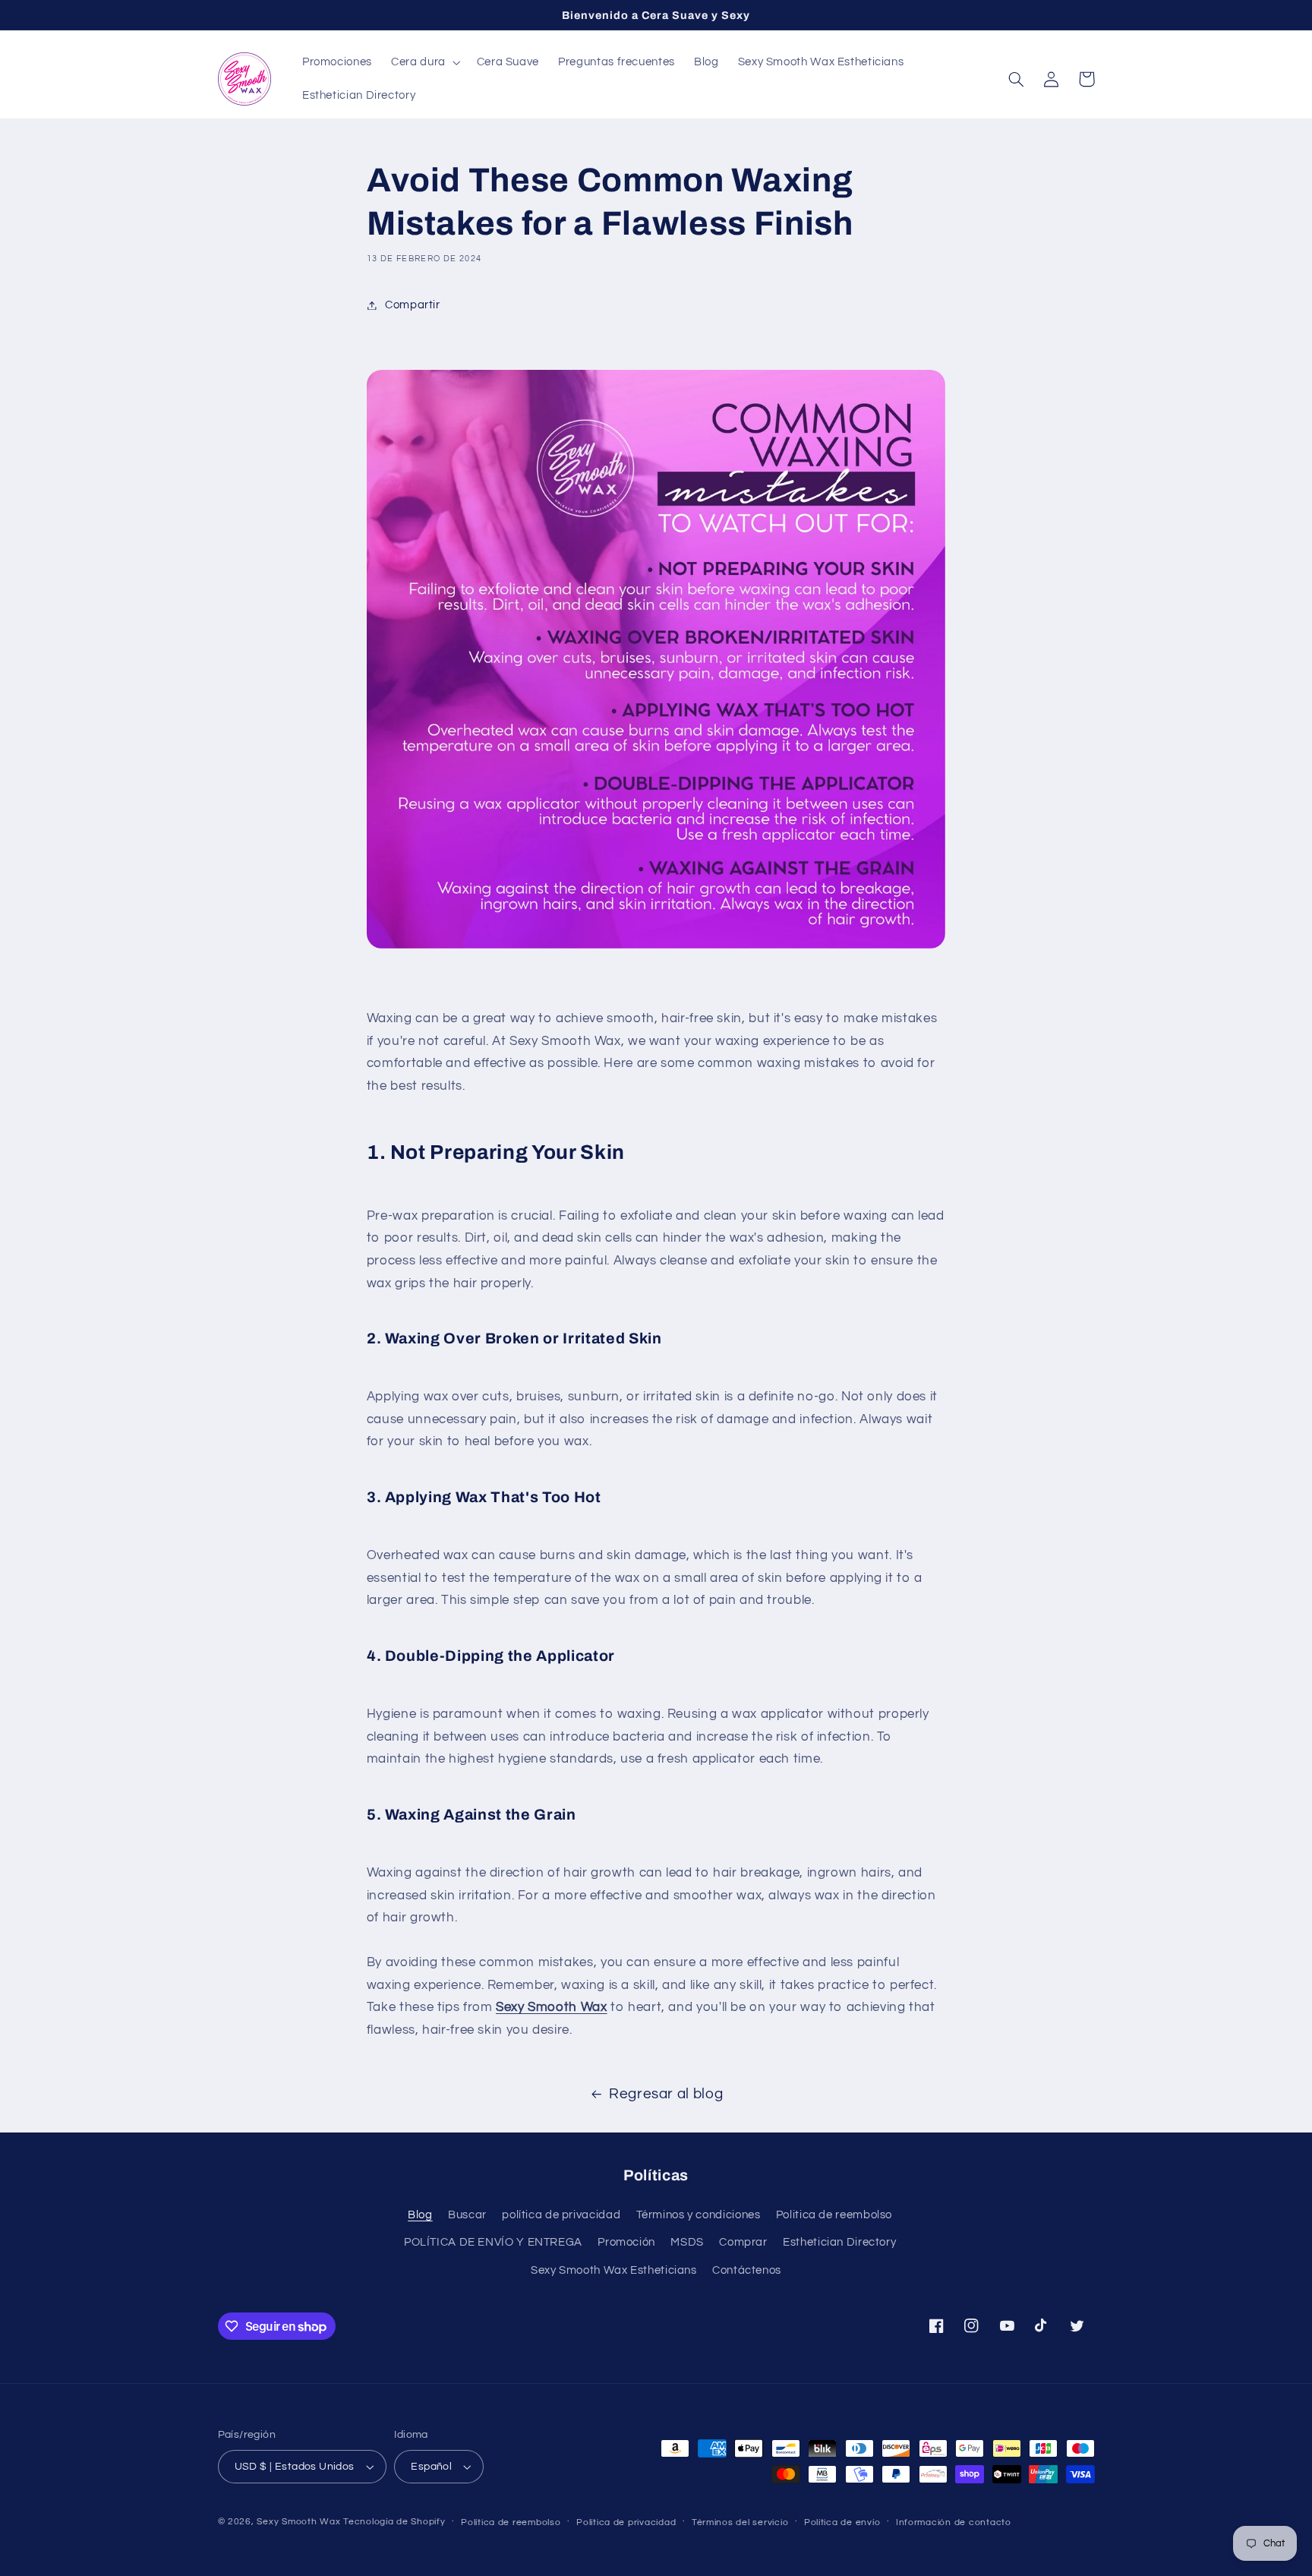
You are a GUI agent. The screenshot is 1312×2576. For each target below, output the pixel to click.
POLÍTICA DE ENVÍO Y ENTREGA (493, 2242)
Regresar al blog (666, 2094)
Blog (420, 2215)
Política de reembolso (511, 2522)
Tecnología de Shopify (394, 2522)
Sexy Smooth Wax (298, 2522)
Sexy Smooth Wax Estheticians (614, 2270)
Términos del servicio (740, 2522)
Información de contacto (954, 2522)
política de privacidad (561, 2215)
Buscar (467, 2215)
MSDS (687, 2242)
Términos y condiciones (699, 2215)
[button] (425, 62)
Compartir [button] (413, 305)
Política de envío (842, 2522)
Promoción (626, 2242)
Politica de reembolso (834, 2215)
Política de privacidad (626, 2522)
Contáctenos (747, 2270)
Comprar (743, 2242)
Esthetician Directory (839, 2242)
